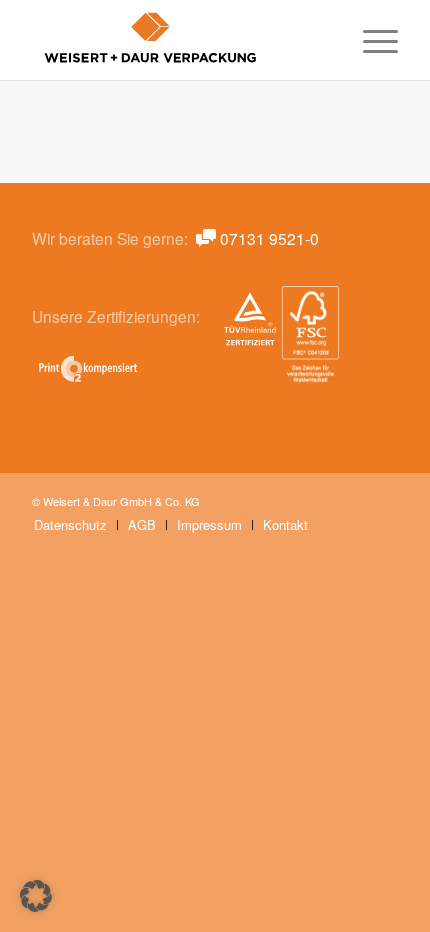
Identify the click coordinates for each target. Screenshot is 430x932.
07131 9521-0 (269, 238)
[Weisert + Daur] (178, 40)
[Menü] (370, 40)
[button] (36, 896)
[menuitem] (370, 40)
